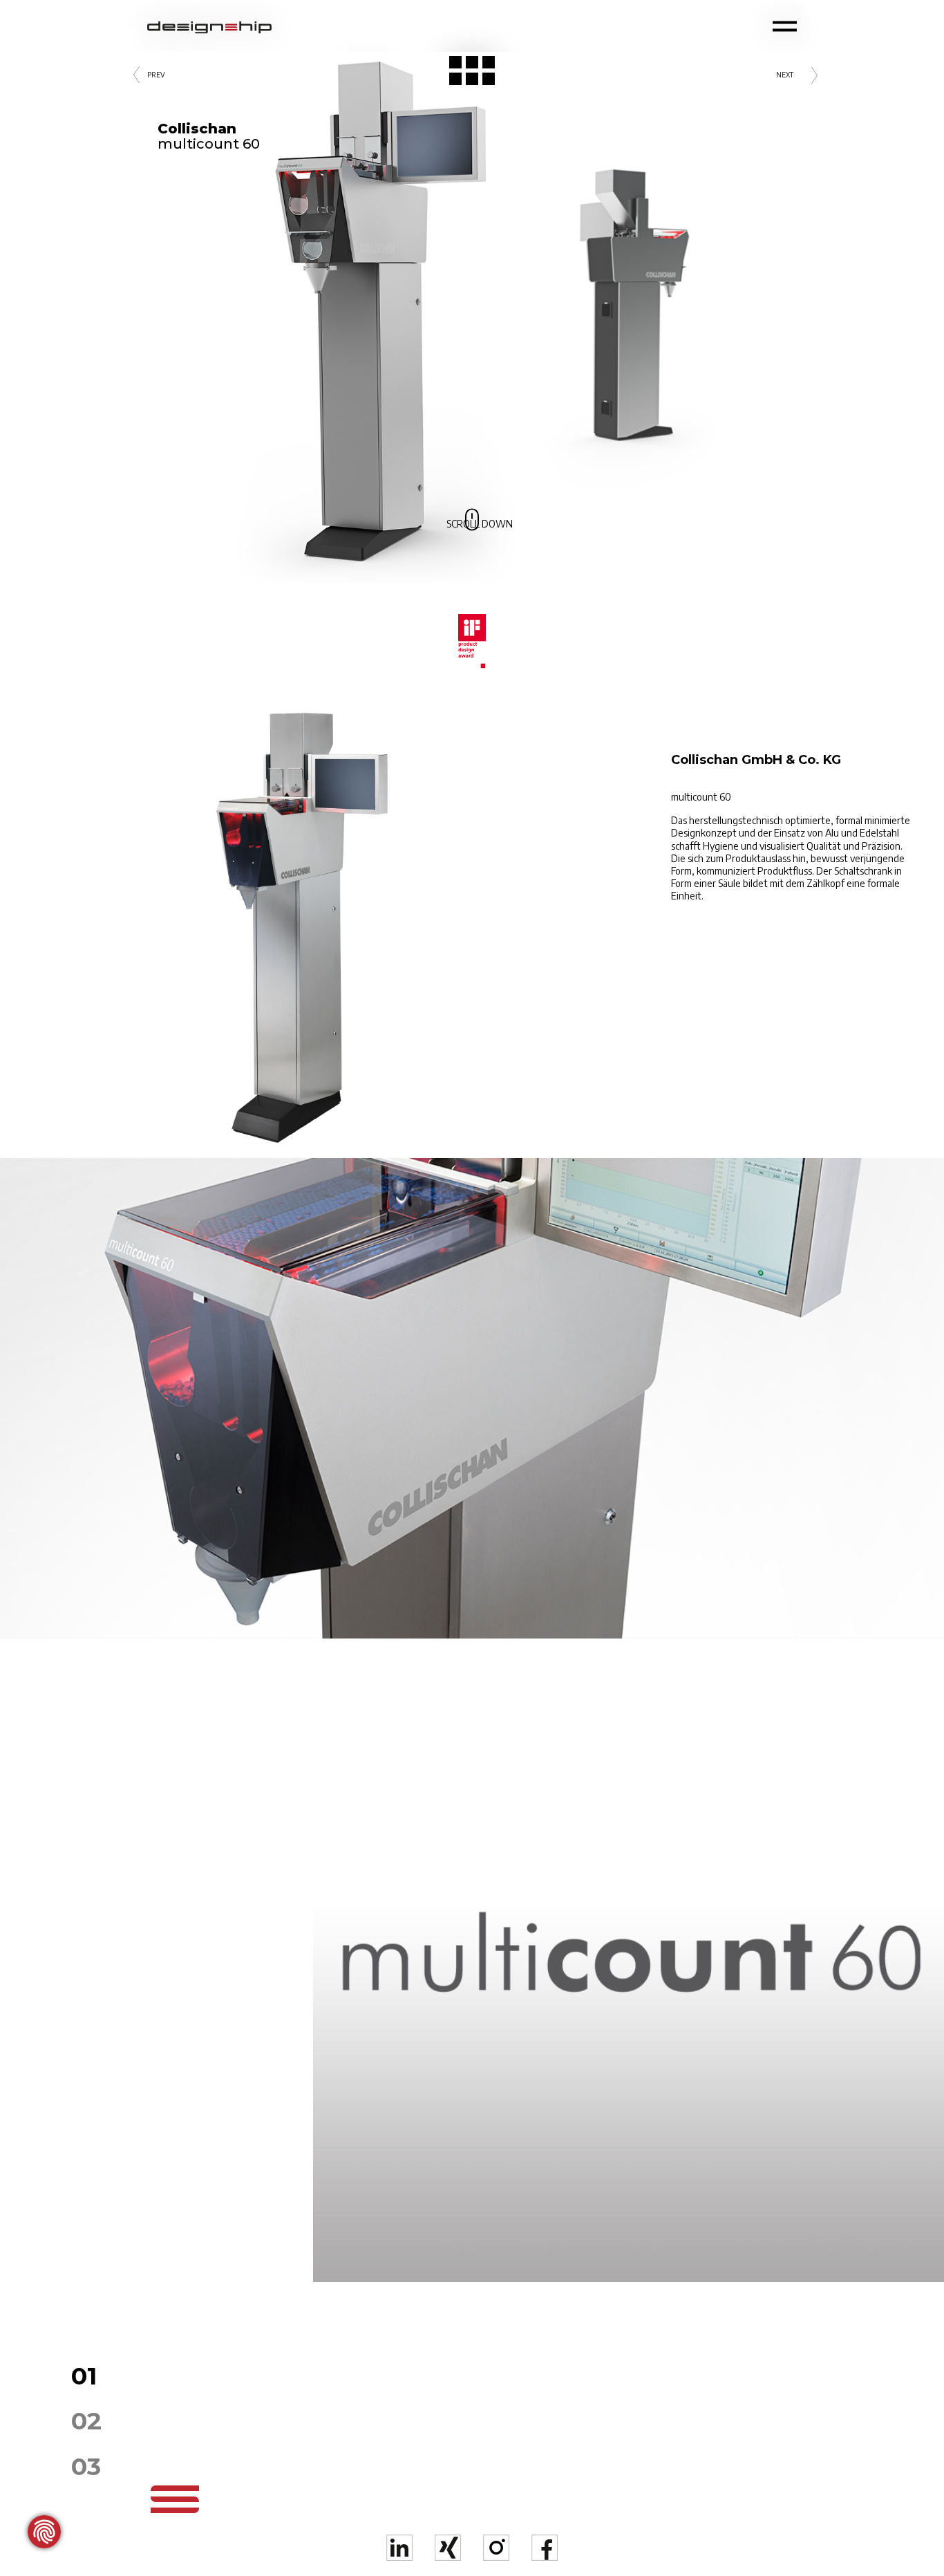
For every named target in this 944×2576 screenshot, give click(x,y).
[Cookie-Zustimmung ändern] (44, 2532)
